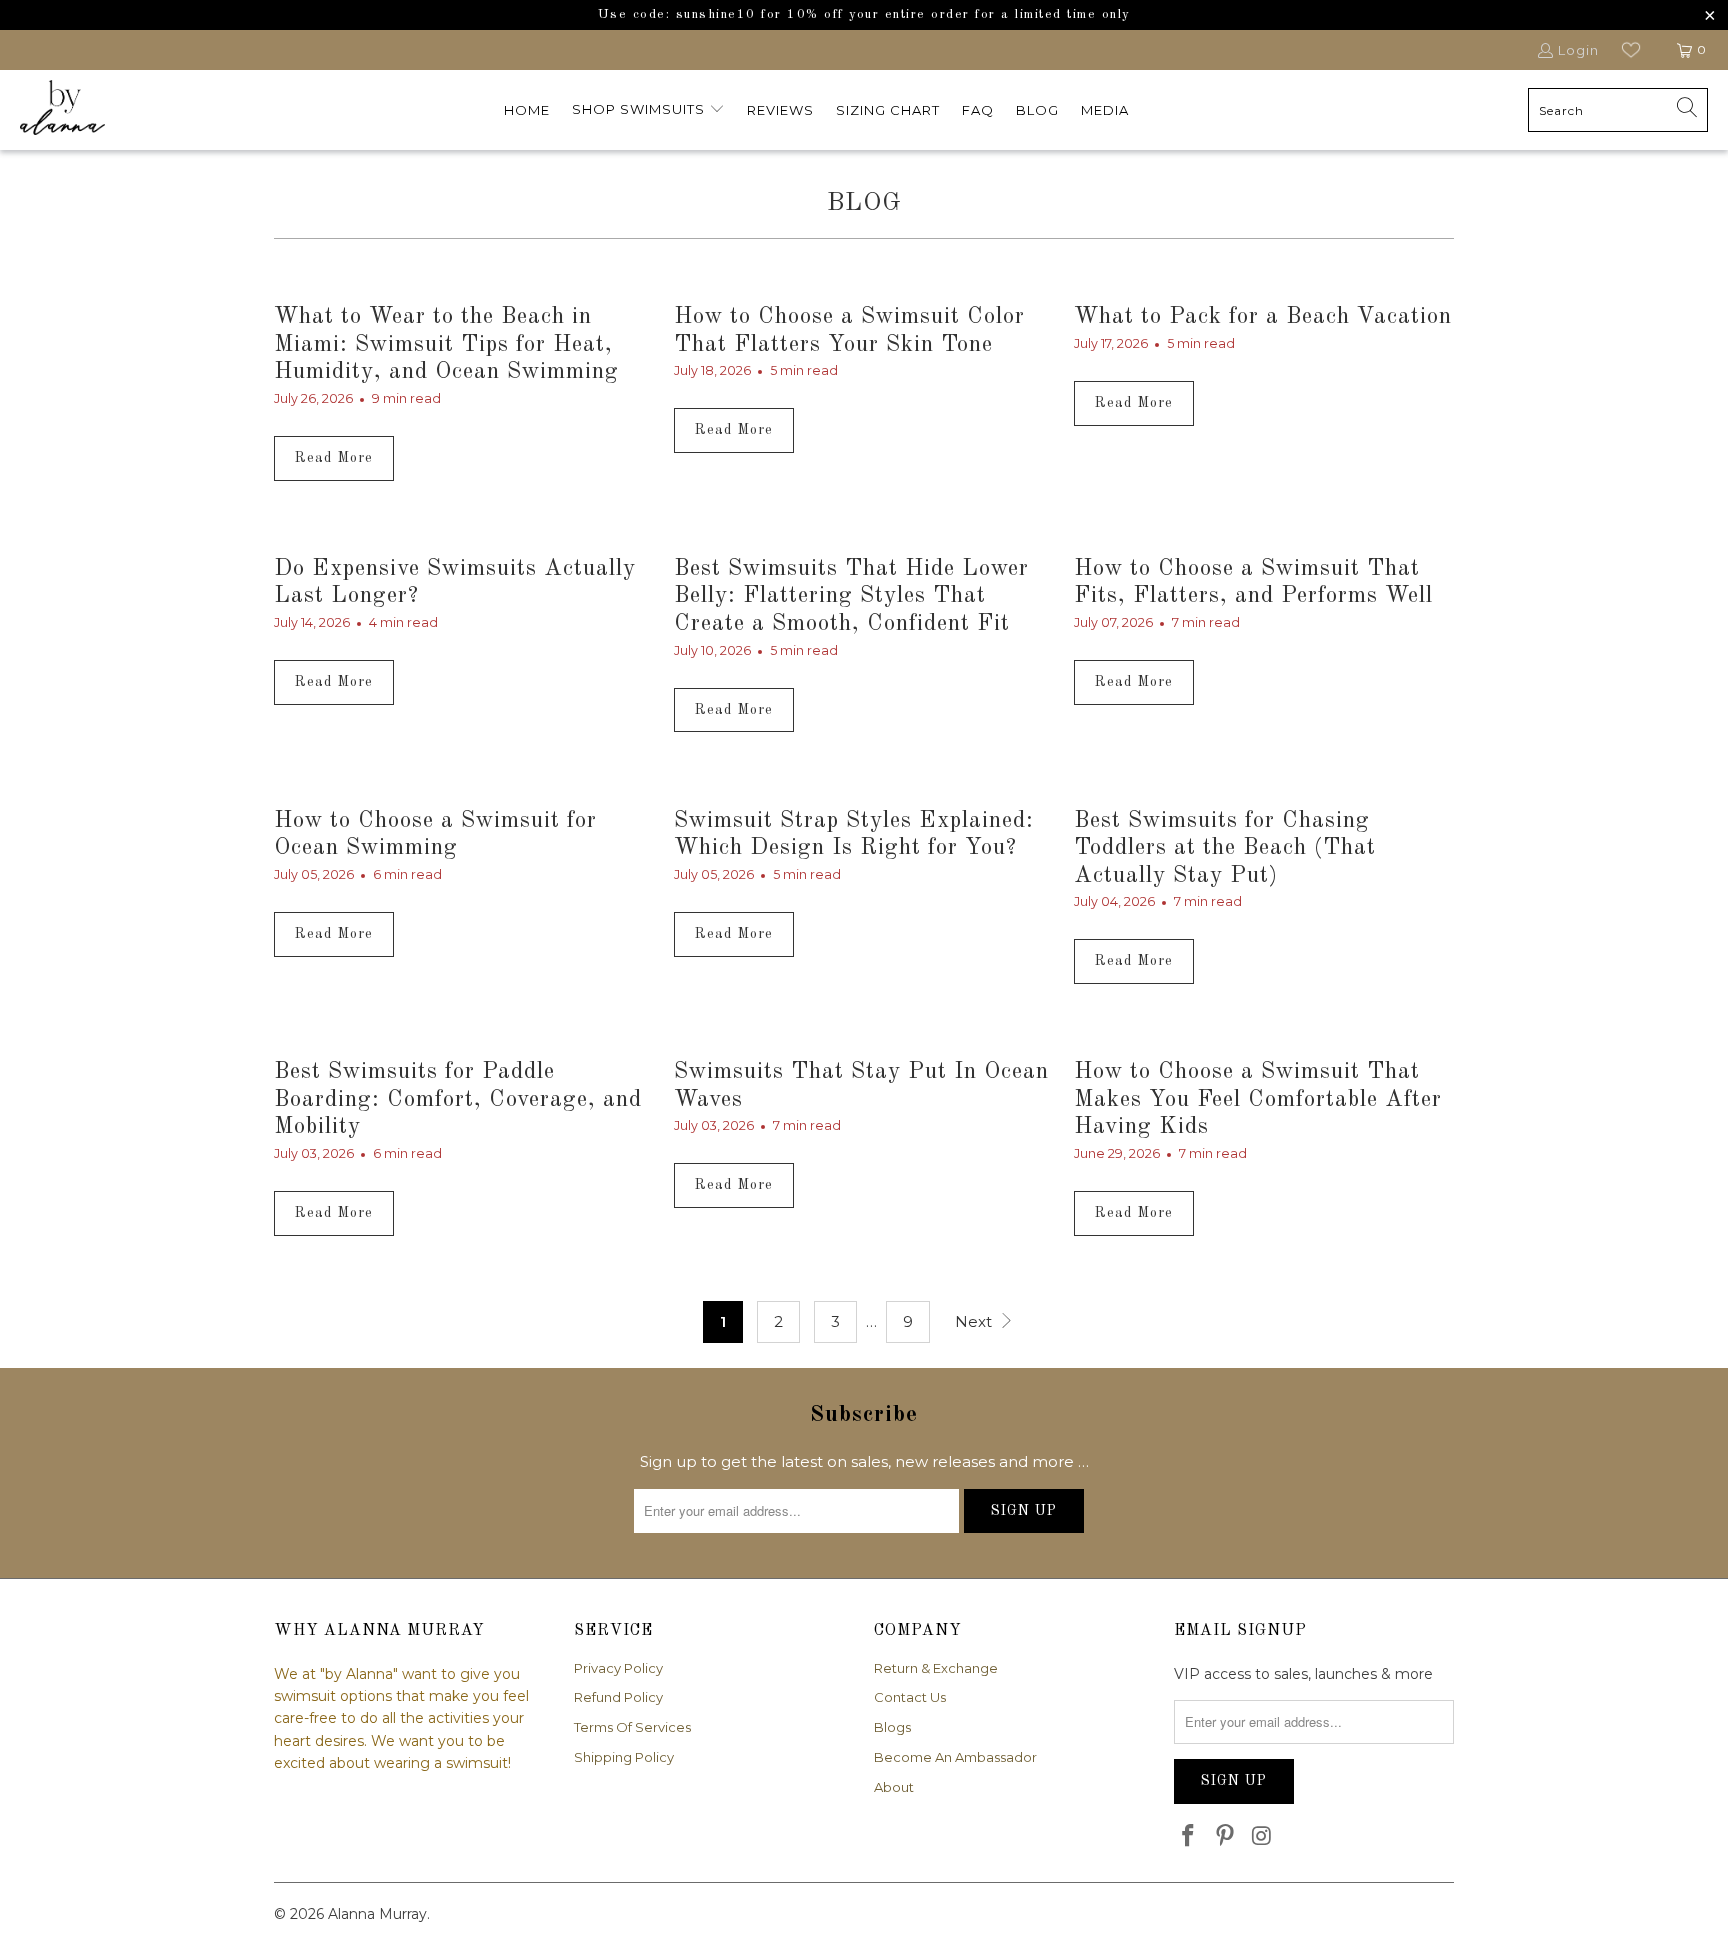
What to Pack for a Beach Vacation (1263, 316)
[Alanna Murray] (62, 110)
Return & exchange (936, 1668)
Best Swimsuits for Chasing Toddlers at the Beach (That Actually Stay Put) (1225, 848)
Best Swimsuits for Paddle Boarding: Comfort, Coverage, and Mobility (458, 1099)
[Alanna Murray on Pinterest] (1226, 1837)
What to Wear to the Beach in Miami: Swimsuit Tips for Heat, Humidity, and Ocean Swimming (446, 344)
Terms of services (632, 1727)
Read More (334, 458)
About (894, 1787)
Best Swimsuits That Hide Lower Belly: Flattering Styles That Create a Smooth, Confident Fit (851, 596)
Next (975, 1321)
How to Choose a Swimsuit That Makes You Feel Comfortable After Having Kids (1258, 1099)
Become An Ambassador (955, 1757)
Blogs (892, 1727)
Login (1578, 50)
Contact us (910, 1697)
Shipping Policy (624, 1757)
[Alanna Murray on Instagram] (1262, 1837)
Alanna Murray (377, 1914)
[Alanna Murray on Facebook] (1189, 1837)
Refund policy (618, 1697)
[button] (648, 110)
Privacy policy (618, 1668)
